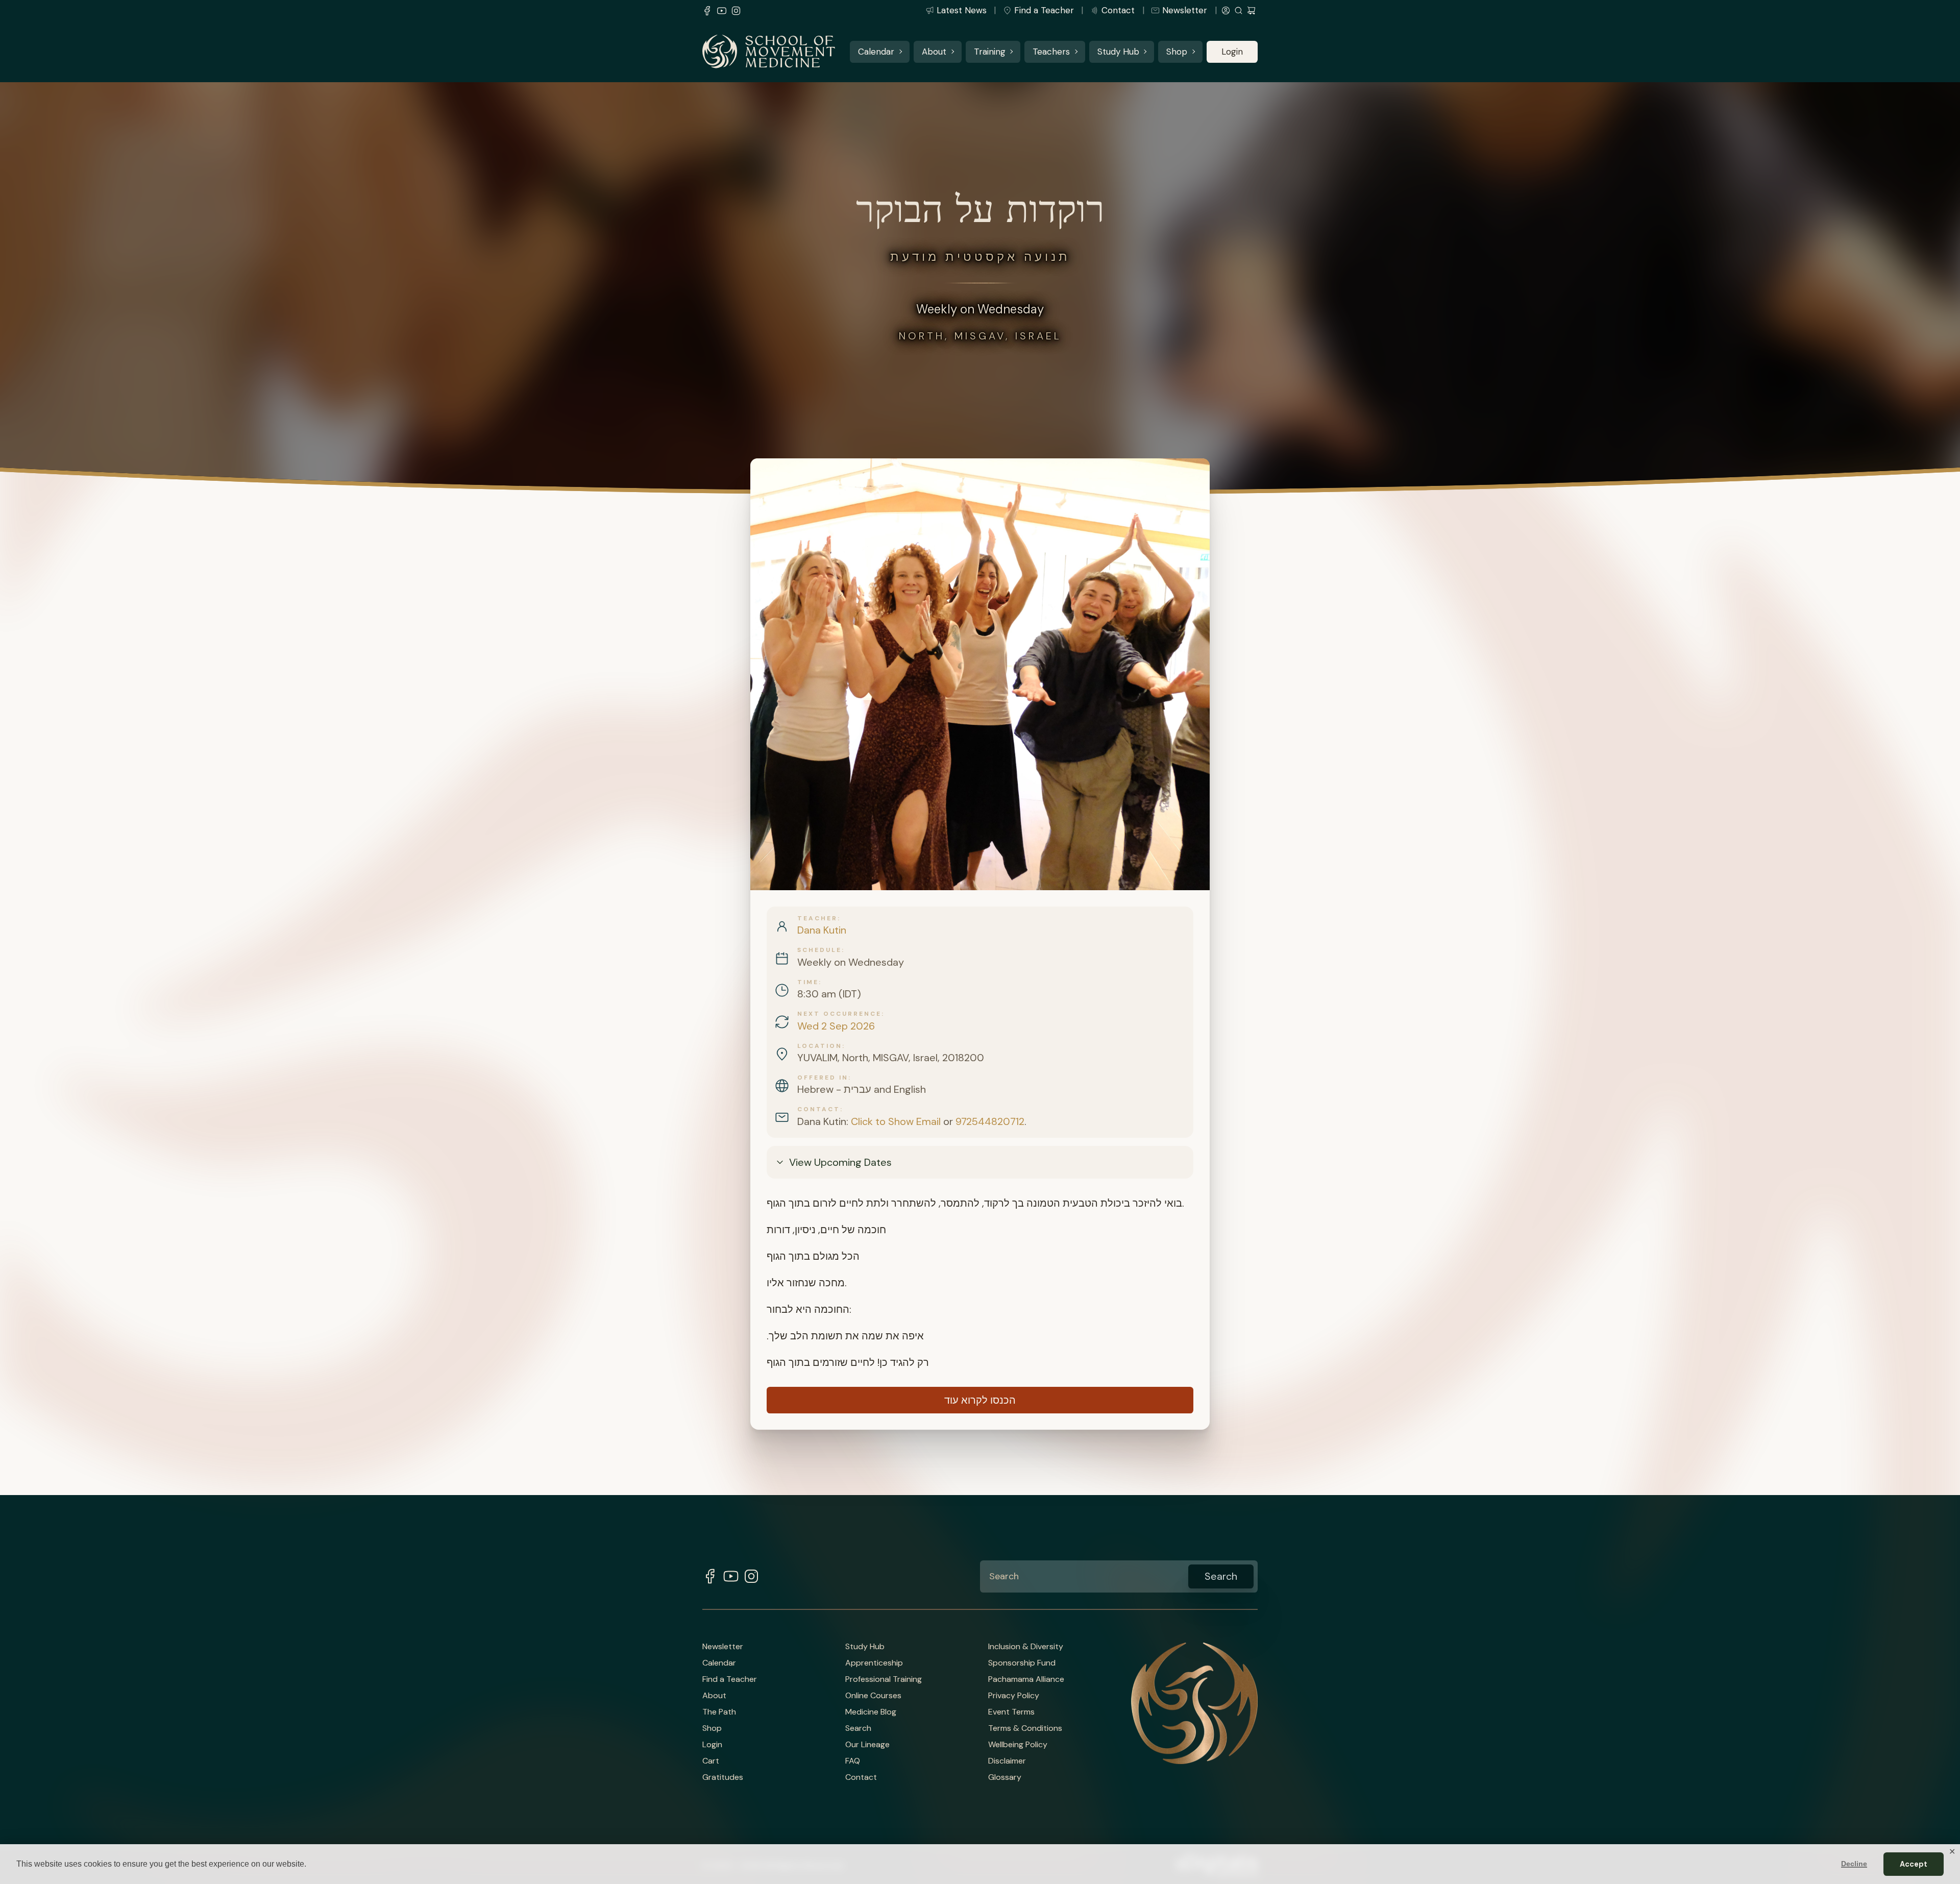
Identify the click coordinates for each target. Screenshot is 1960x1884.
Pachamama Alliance (1026, 1679)
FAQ (853, 1761)
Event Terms (1011, 1712)
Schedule (819, 950)
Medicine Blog (871, 1712)
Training (990, 52)
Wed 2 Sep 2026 (836, 1026)
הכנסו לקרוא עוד (980, 1400)
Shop (1177, 52)
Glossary (1005, 1777)
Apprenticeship (874, 1663)
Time (808, 982)
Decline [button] (1854, 1864)
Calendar (876, 52)
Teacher (817, 918)
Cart (711, 1761)
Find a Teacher (1044, 10)
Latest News (962, 10)
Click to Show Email (896, 1121)
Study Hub (1118, 52)
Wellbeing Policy (1018, 1745)
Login (1232, 52)
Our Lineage (867, 1745)
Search (858, 1728)
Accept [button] (1914, 1864)
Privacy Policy (1014, 1696)
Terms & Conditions (1025, 1728)
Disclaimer (1007, 1761)
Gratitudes (723, 1777)
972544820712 (990, 1121)
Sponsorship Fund (1022, 1663)
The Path (719, 1712)
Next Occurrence (839, 1014)
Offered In (823, 1078)
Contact (1118, 10)
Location (820, 1046)
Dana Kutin (822, 930)
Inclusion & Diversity (1026, 1647)
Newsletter (1185, 10)
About (934, 52)
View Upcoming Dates (840, 1162)
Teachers (1051, 52)
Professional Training (884, 1679)
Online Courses (873, 1696)
